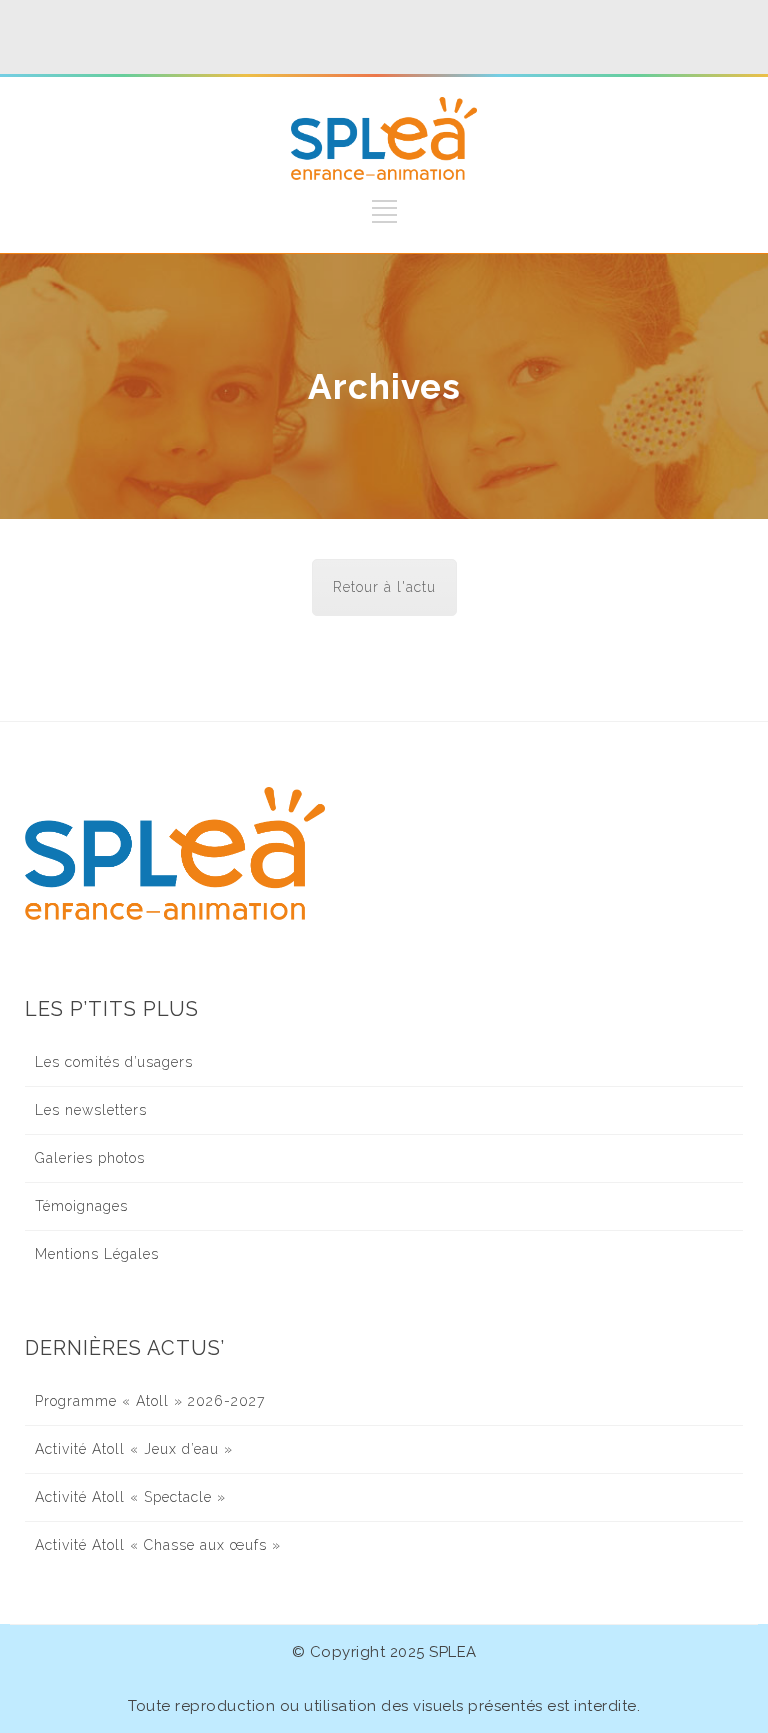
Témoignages (81, 1206)
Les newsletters (91, 1110)
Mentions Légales (97, 1254)
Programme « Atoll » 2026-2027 (150, 1401)
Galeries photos (90, 1158)
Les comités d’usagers (114, 1062)
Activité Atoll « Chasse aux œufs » (158, 1545)
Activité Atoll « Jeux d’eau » (134, 1449)
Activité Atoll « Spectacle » (130, 1497)
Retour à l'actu (384, 587)
